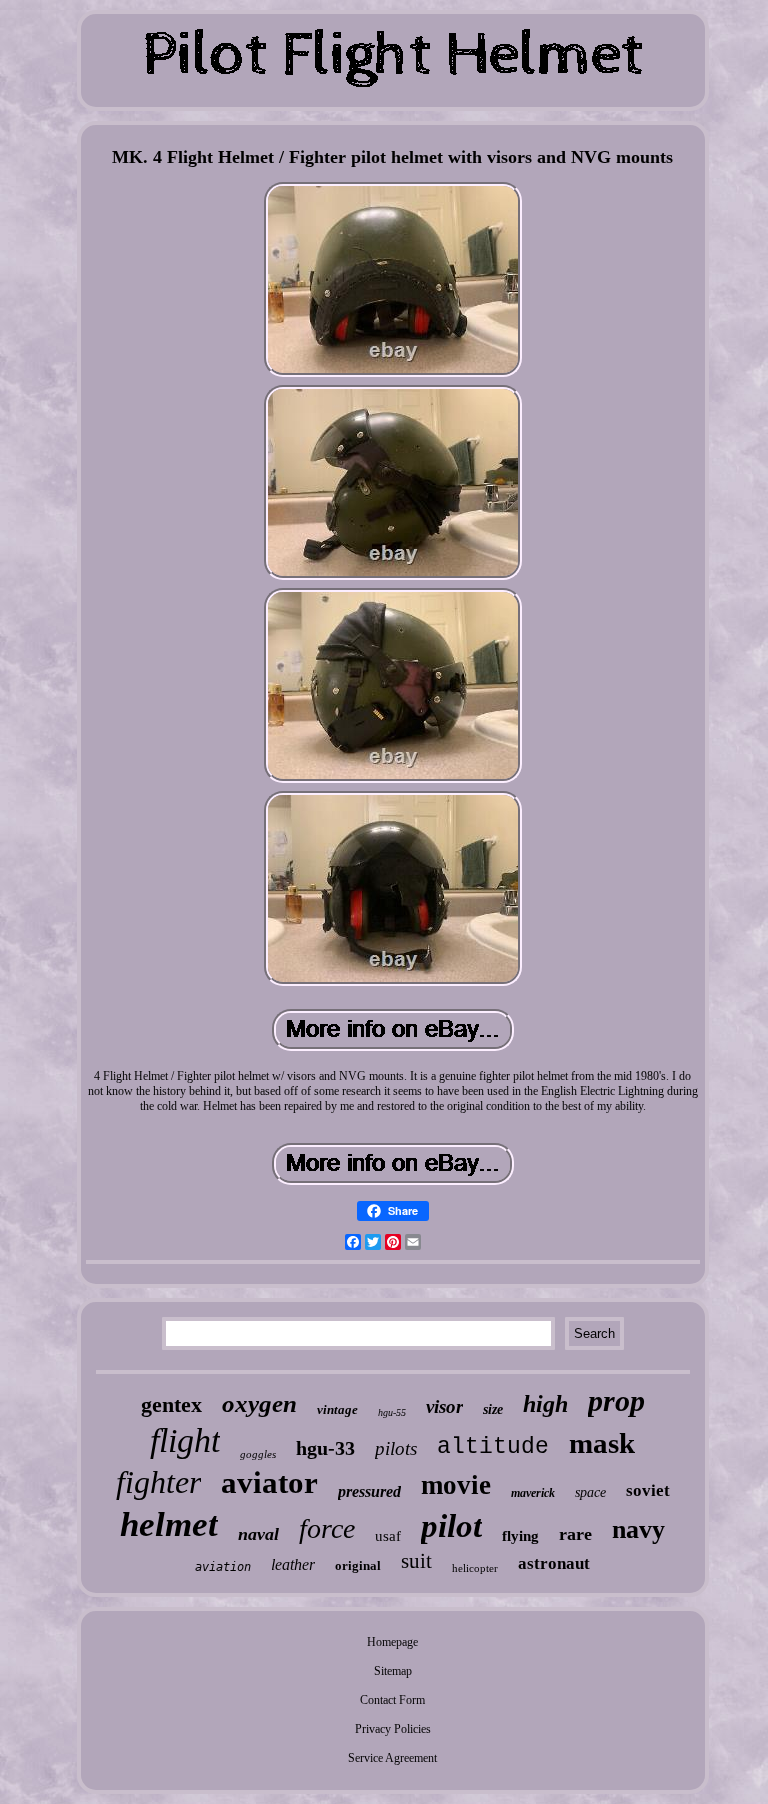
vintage (337, 1409)
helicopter (475, 1568)
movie (456, 1485)
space (590, 1492)
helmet (169, 1524)
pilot (451, 1526)
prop (616, 1400)
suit (416, 1561)
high (545, 1404)
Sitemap (393, 1671)
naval (258, 1534)
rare (575, 1534)
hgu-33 (325, 1448)
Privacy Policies (393, 1729)
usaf (388, 1536)
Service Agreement (392, 1758)
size (493, 1409)
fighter (158, 1482)
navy (638, 1529)
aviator (269, 1482)
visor (444, 1406)
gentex (171, 1404)
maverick (533, 1493)
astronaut (554, 1563)
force (327, 1528)
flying (520, 1536)
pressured (369, 1491)
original (358, 1565)
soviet (648, 1490)
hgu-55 (392, 1412)
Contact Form (392, 1700)
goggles (258, 1454)
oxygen (259, 1403)
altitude (493, 1447)
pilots (396, 1448)
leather (293, 1564)
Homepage (392, 1642)
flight (185, 1440)
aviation (223, 1567)
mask (602, 1443)
